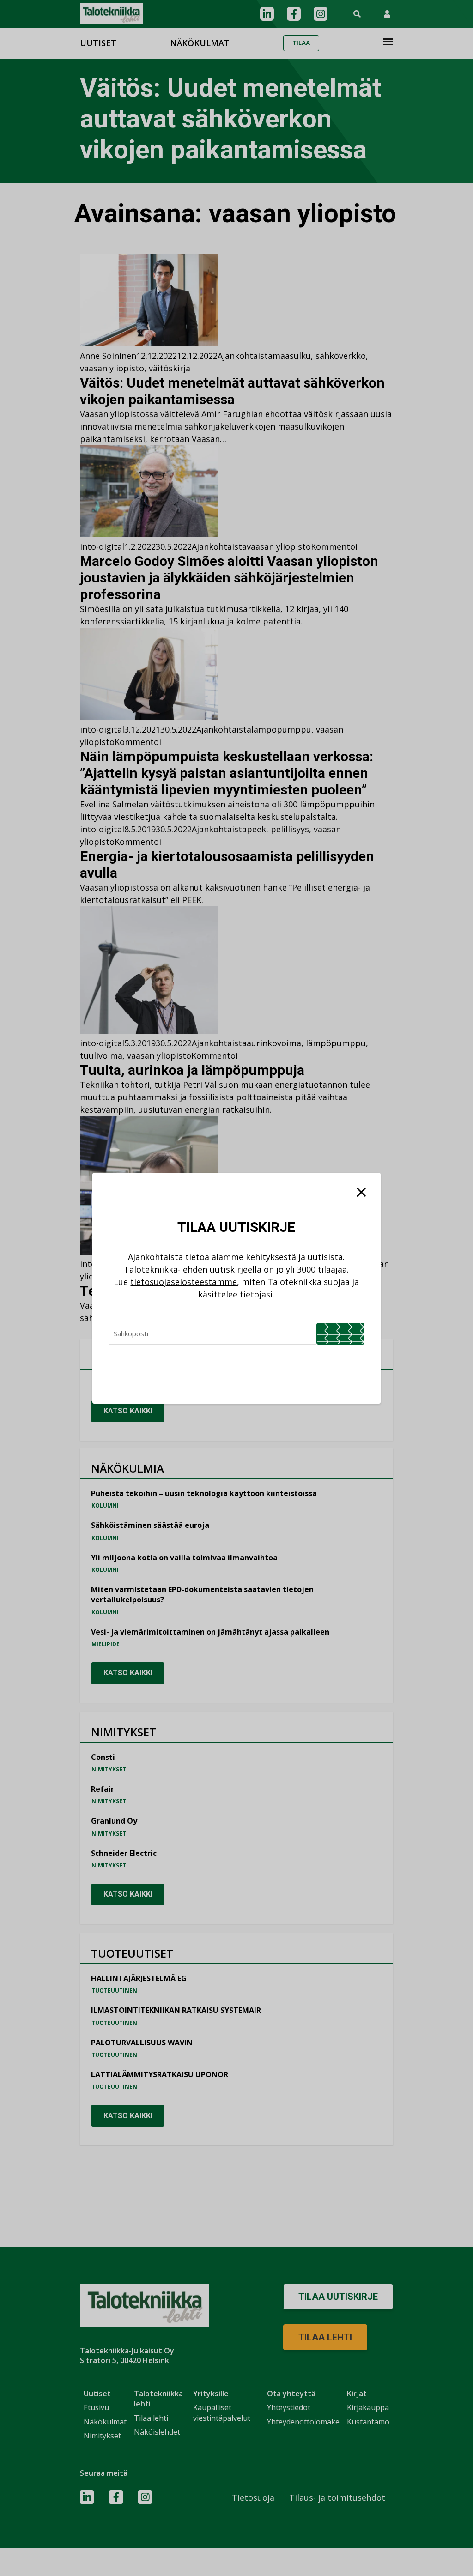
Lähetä (340, 1334)
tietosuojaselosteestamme (184, 1282)
